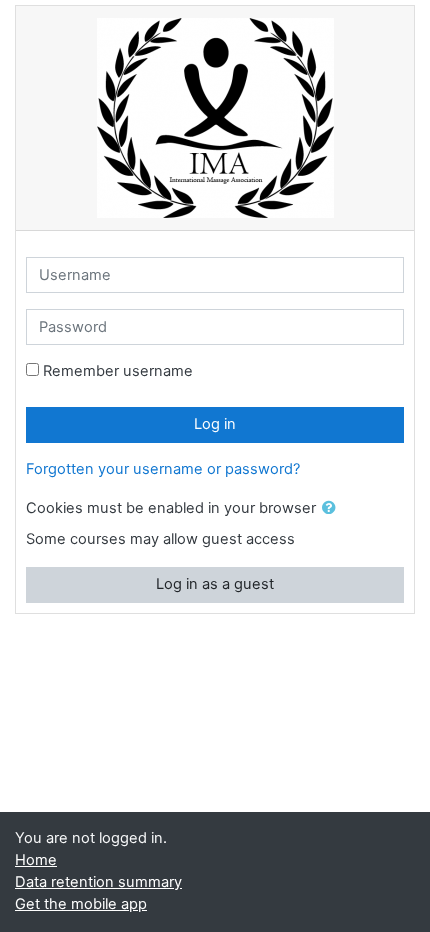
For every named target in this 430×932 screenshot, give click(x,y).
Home (36, 860)
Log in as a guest (215, 584)
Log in (215, 424)
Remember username (118, 371)
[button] (333, 509)
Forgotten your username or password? (163, 469)
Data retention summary (98, 882)
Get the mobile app (81, 904)
